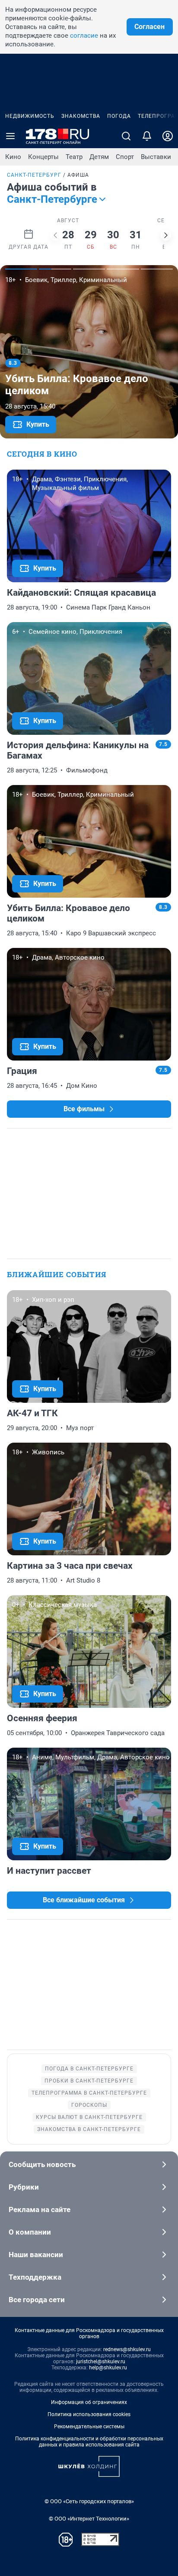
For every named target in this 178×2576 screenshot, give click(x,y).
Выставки (156, 157)
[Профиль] (168, 136)
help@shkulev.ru (108, 2368)
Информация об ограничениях (89, 2402)
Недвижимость (30, 116)
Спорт (125, 157)
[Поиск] (126, 136)
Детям (99, 157)
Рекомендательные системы (89, 2427)
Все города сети (37, 2300)
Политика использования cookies (89, 2414)
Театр (74, 157)
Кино (13, 157)
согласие (84, 36)
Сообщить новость (42, 2164)
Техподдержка (35, 2277)
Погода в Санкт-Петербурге (89, 2069)
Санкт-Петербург (34, 175)
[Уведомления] (147, 136)
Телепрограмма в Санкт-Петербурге (89, 2093)
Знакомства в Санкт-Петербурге (89, 2129)
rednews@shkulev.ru (127, 2349)
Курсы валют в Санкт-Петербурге (89, 2117)
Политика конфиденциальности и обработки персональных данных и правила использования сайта (89, 2442)
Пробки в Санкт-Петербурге (89, 2081)
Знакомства (81, 116)
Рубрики (24, 2187)
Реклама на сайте (40, 2209)
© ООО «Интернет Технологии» (89, 2519)
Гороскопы (89, 2105)
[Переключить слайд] (55, 235)
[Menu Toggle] (10, 136)
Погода (119, 116)
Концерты (43, 157)
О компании (30, 2232)
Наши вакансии (36, 2255)
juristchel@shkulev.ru (101, 2362)
